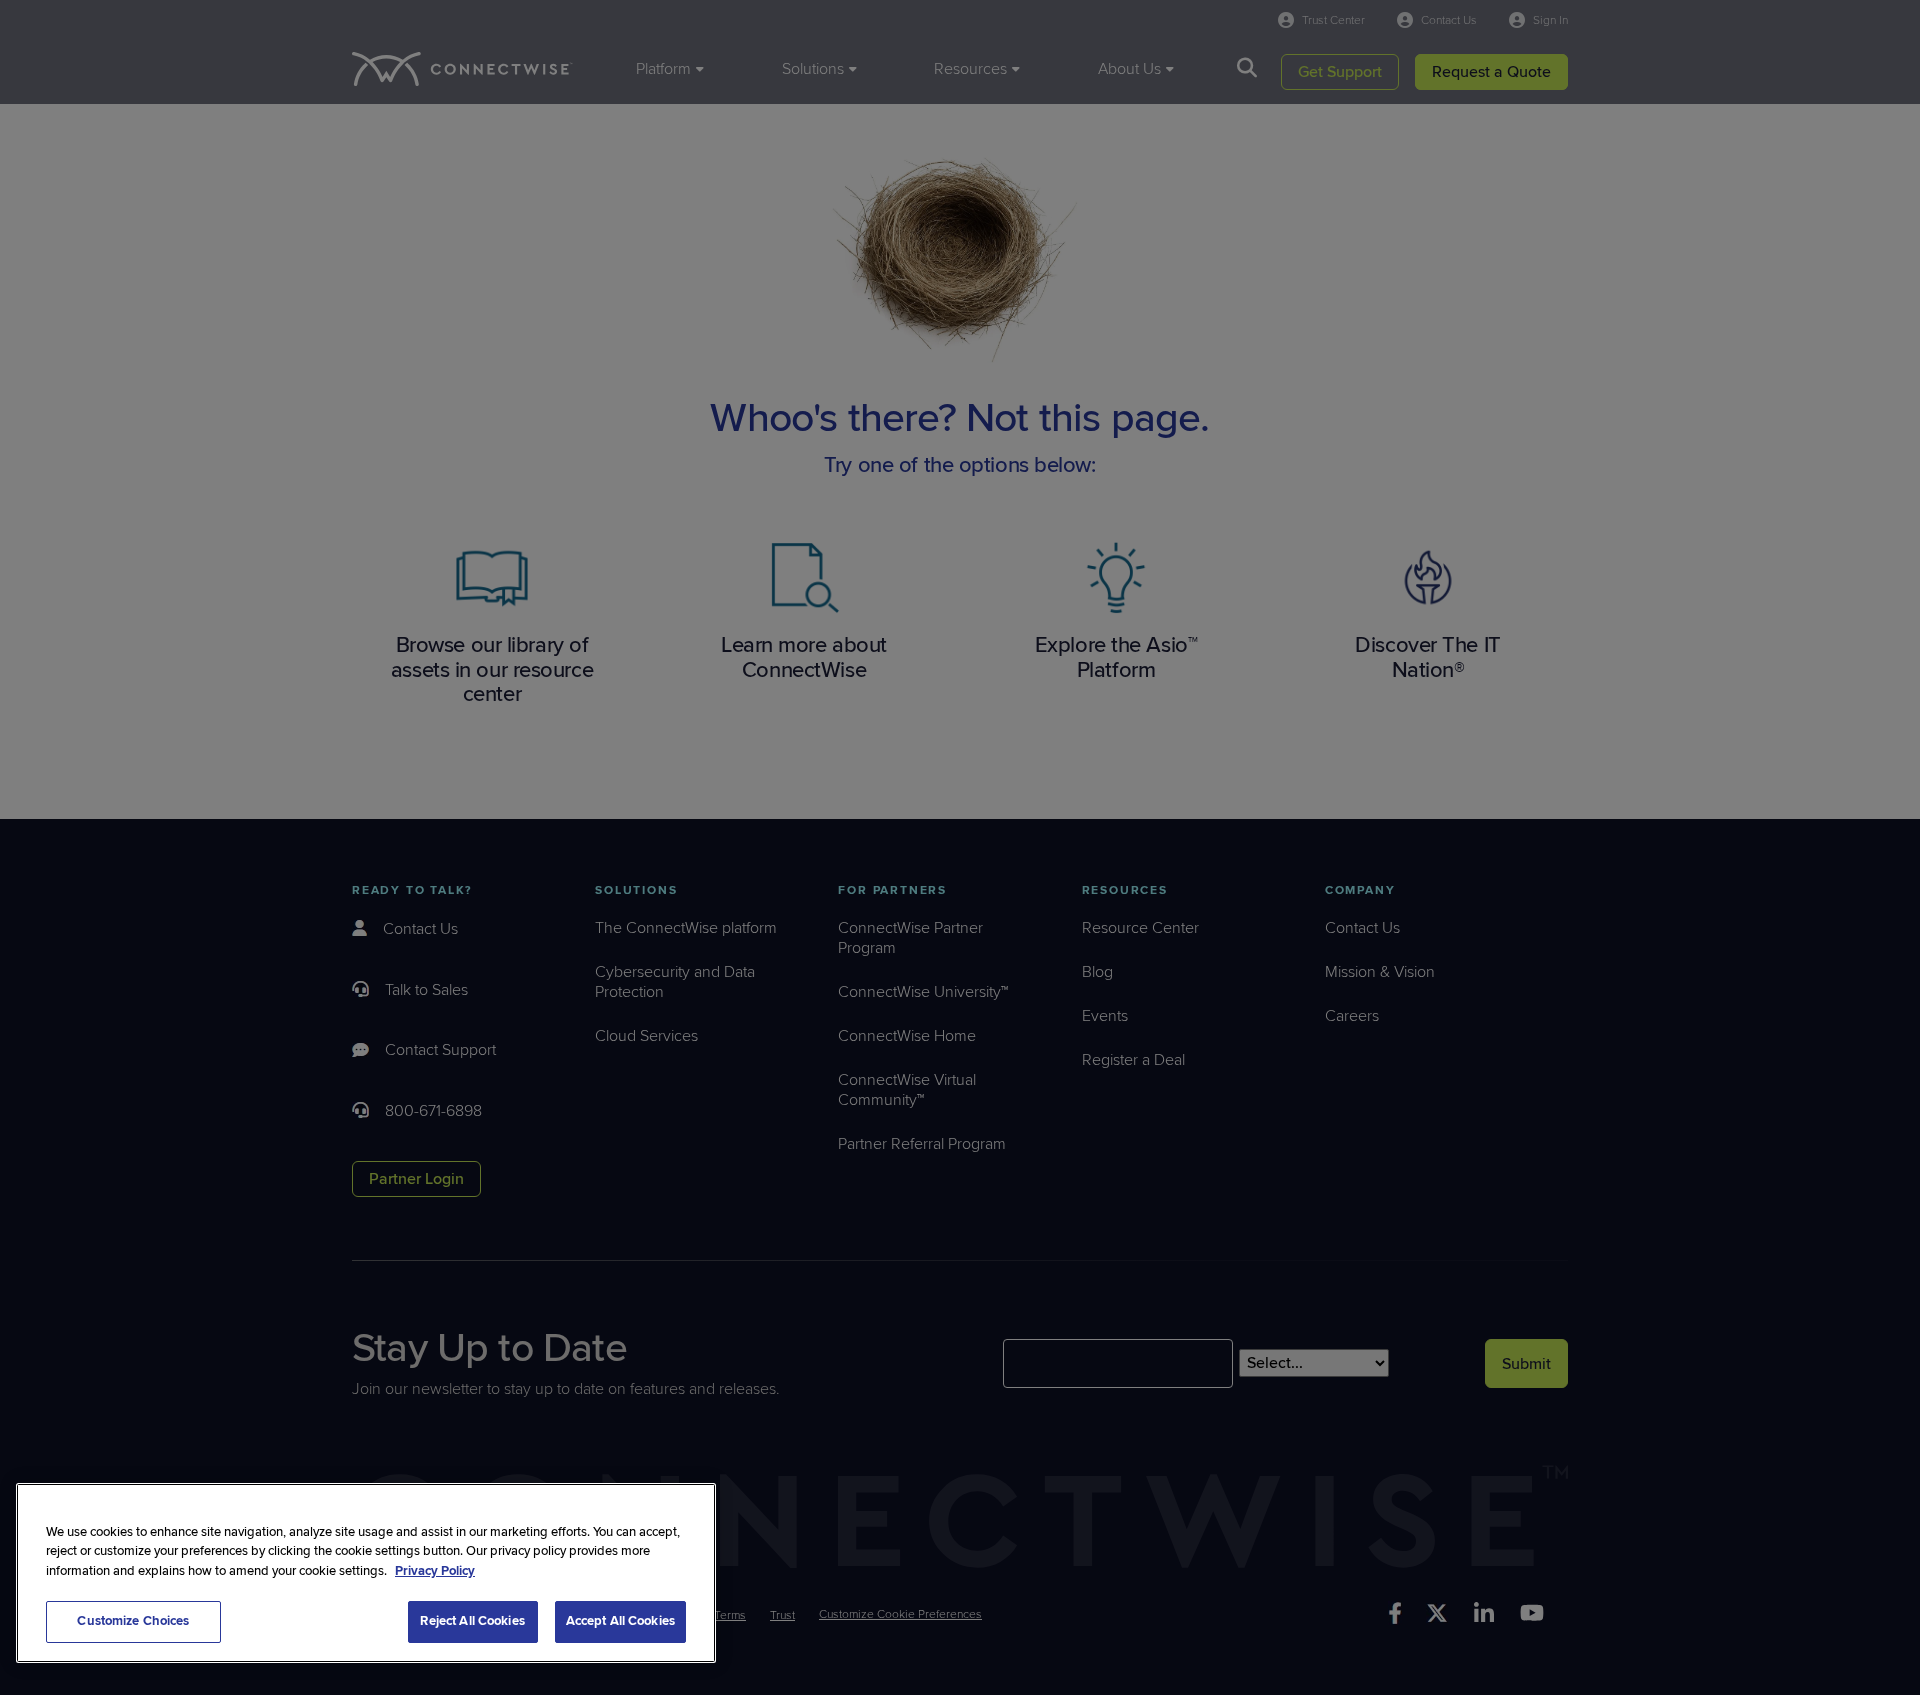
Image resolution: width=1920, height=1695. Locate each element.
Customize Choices (133, 1621)
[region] (366, 1573)
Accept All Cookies (620, 1621)
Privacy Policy (435, 1571)
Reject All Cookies (472, 1621)
